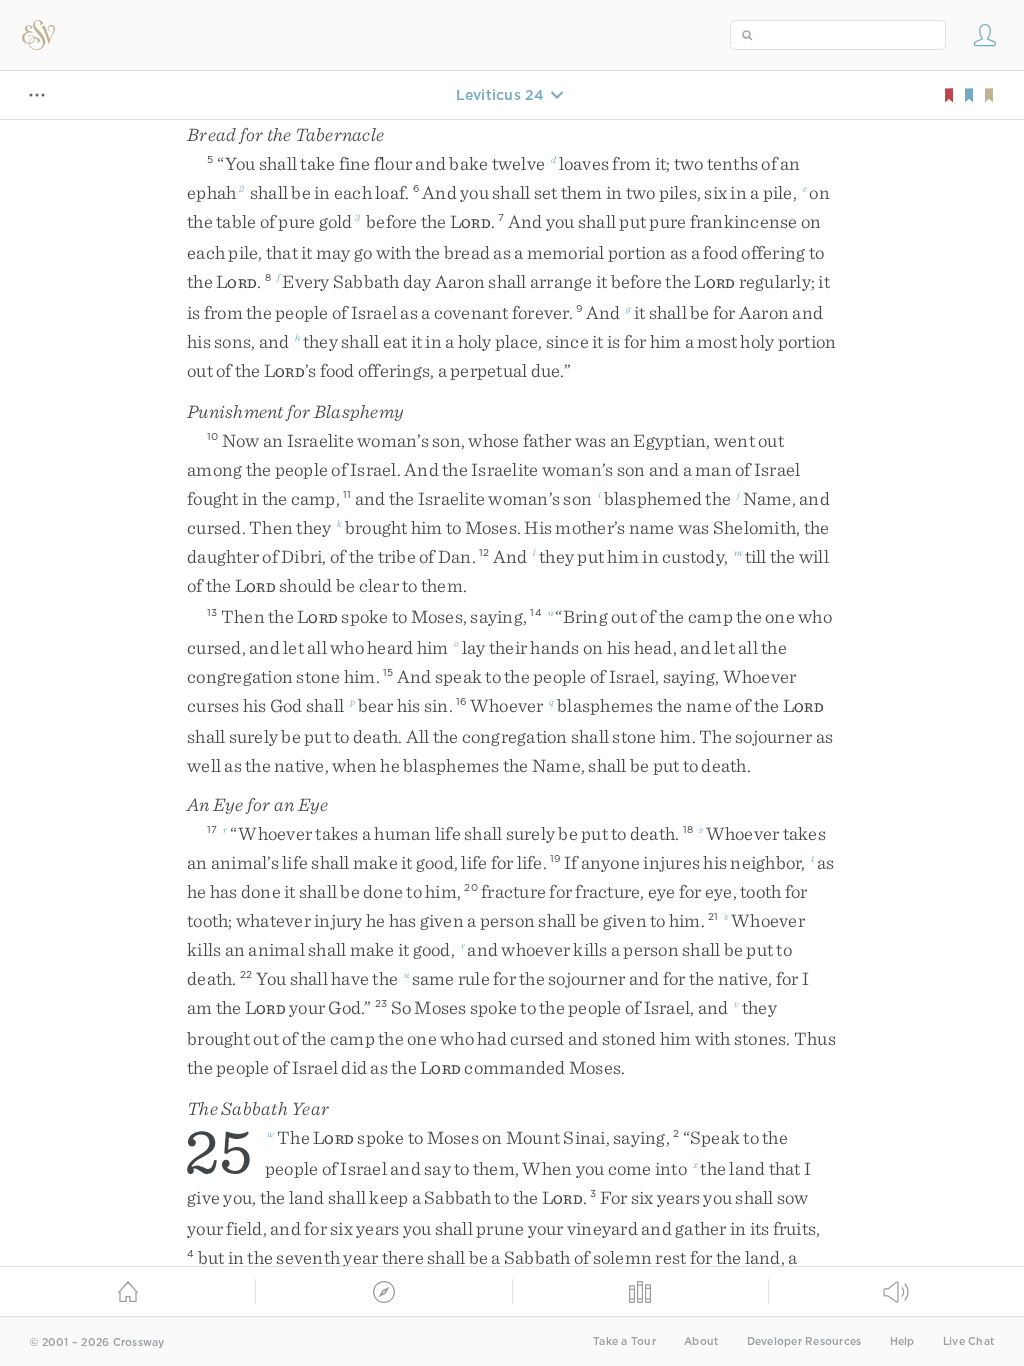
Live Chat (968, 1341)
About (701, 1341)
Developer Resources (804, 1341)
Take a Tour (624, 1341)
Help (902, 1341)
